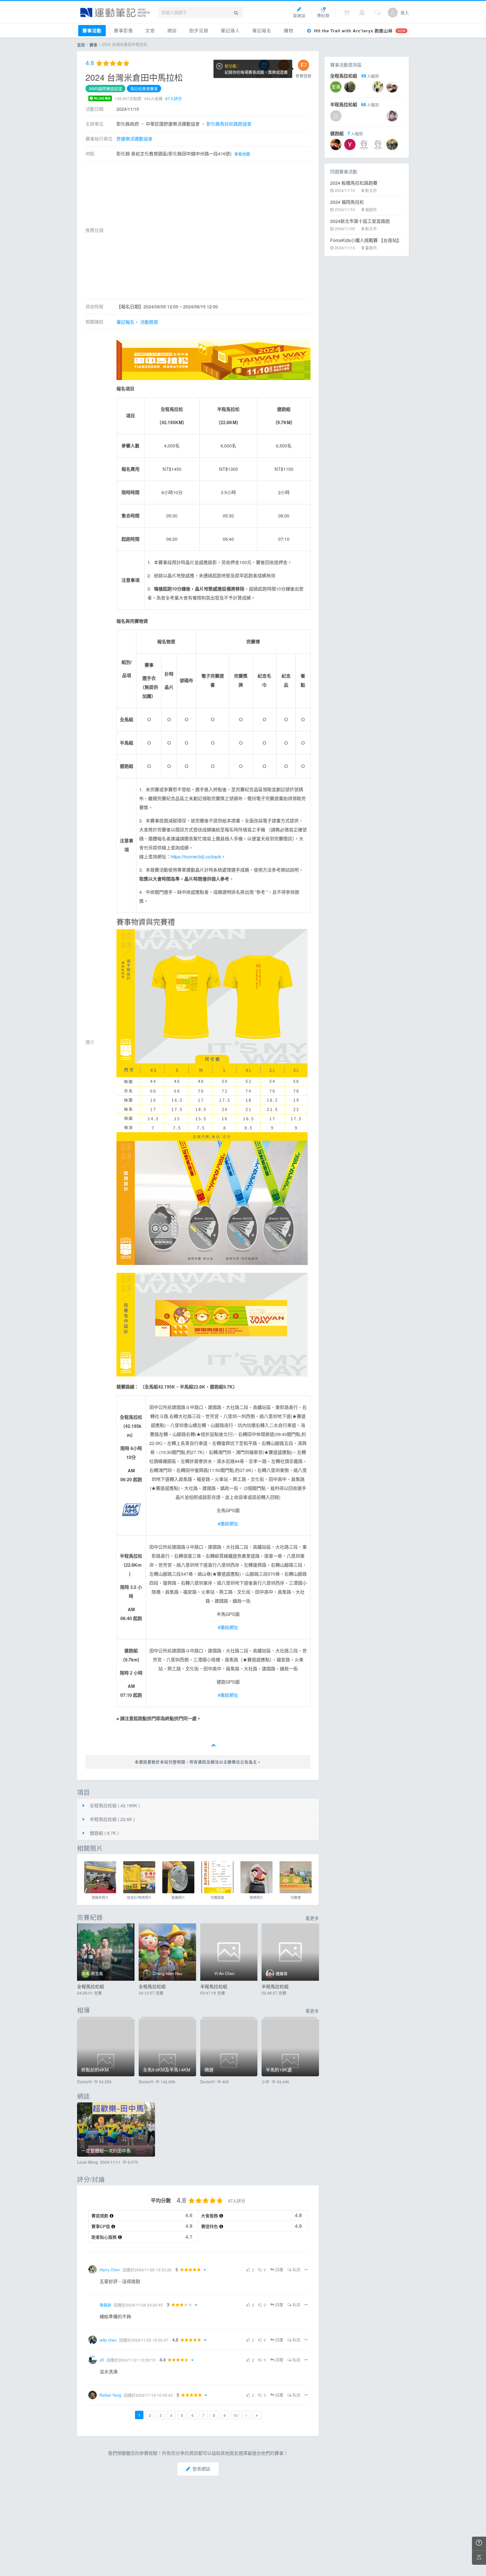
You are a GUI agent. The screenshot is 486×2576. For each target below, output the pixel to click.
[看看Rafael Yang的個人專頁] (93, 2395)
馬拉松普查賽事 (144, 89)
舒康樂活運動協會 (134, 139)
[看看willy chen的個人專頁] (93, 2340)
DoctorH (84, 2082)
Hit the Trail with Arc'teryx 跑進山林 (359, 31)
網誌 (172, 30)
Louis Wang (87, 2162)
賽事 (93, 45)
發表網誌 (201, 2469)
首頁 (81, 45)
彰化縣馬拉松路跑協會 (229, 124)
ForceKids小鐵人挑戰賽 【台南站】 (366, 240)
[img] (100, 1877)
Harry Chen (110, 2270)
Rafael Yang (110, 2395)
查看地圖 (242, 154)
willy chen (108, 2340)
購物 (289, 30)
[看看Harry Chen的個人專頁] (93, 2270)
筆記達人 (230, 30)
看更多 (312, 1918)
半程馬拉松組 (214, 1986)
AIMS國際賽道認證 (105, 89)
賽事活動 (92, 30)
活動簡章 (149, 322)
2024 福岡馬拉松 (347, 202)
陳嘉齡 (105, 2305)
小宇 (265, 2082)
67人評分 (174, 98)
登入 (405, 13)
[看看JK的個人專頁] (93, 2360)
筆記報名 (262, 30)
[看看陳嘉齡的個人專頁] (93, 2305)
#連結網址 (228, 1524)
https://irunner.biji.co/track (196, 857)
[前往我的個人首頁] (393, 13)
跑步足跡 (199, 30)
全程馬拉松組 (91, 1986)
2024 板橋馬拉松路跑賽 (354, 183)
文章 (150, 30)
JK (102, 2360)
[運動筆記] (115, 13)
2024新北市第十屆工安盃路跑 (360, 221)
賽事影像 (123, 30)
